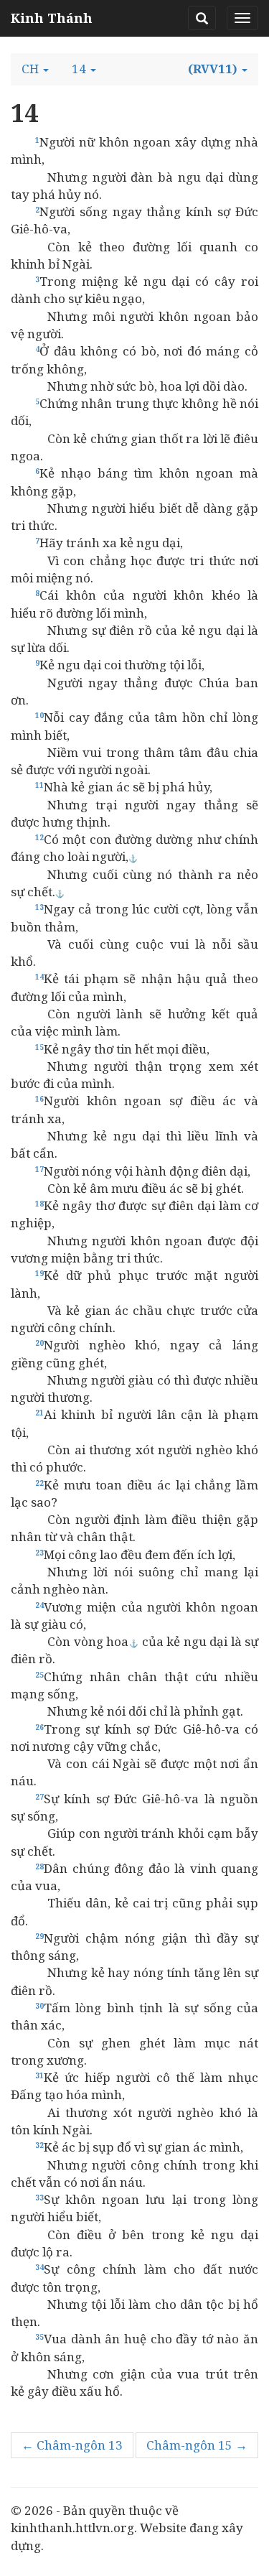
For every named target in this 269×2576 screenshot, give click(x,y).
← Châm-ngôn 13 (72, 2445)
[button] (35, 69)
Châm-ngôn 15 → (197, 2445)
